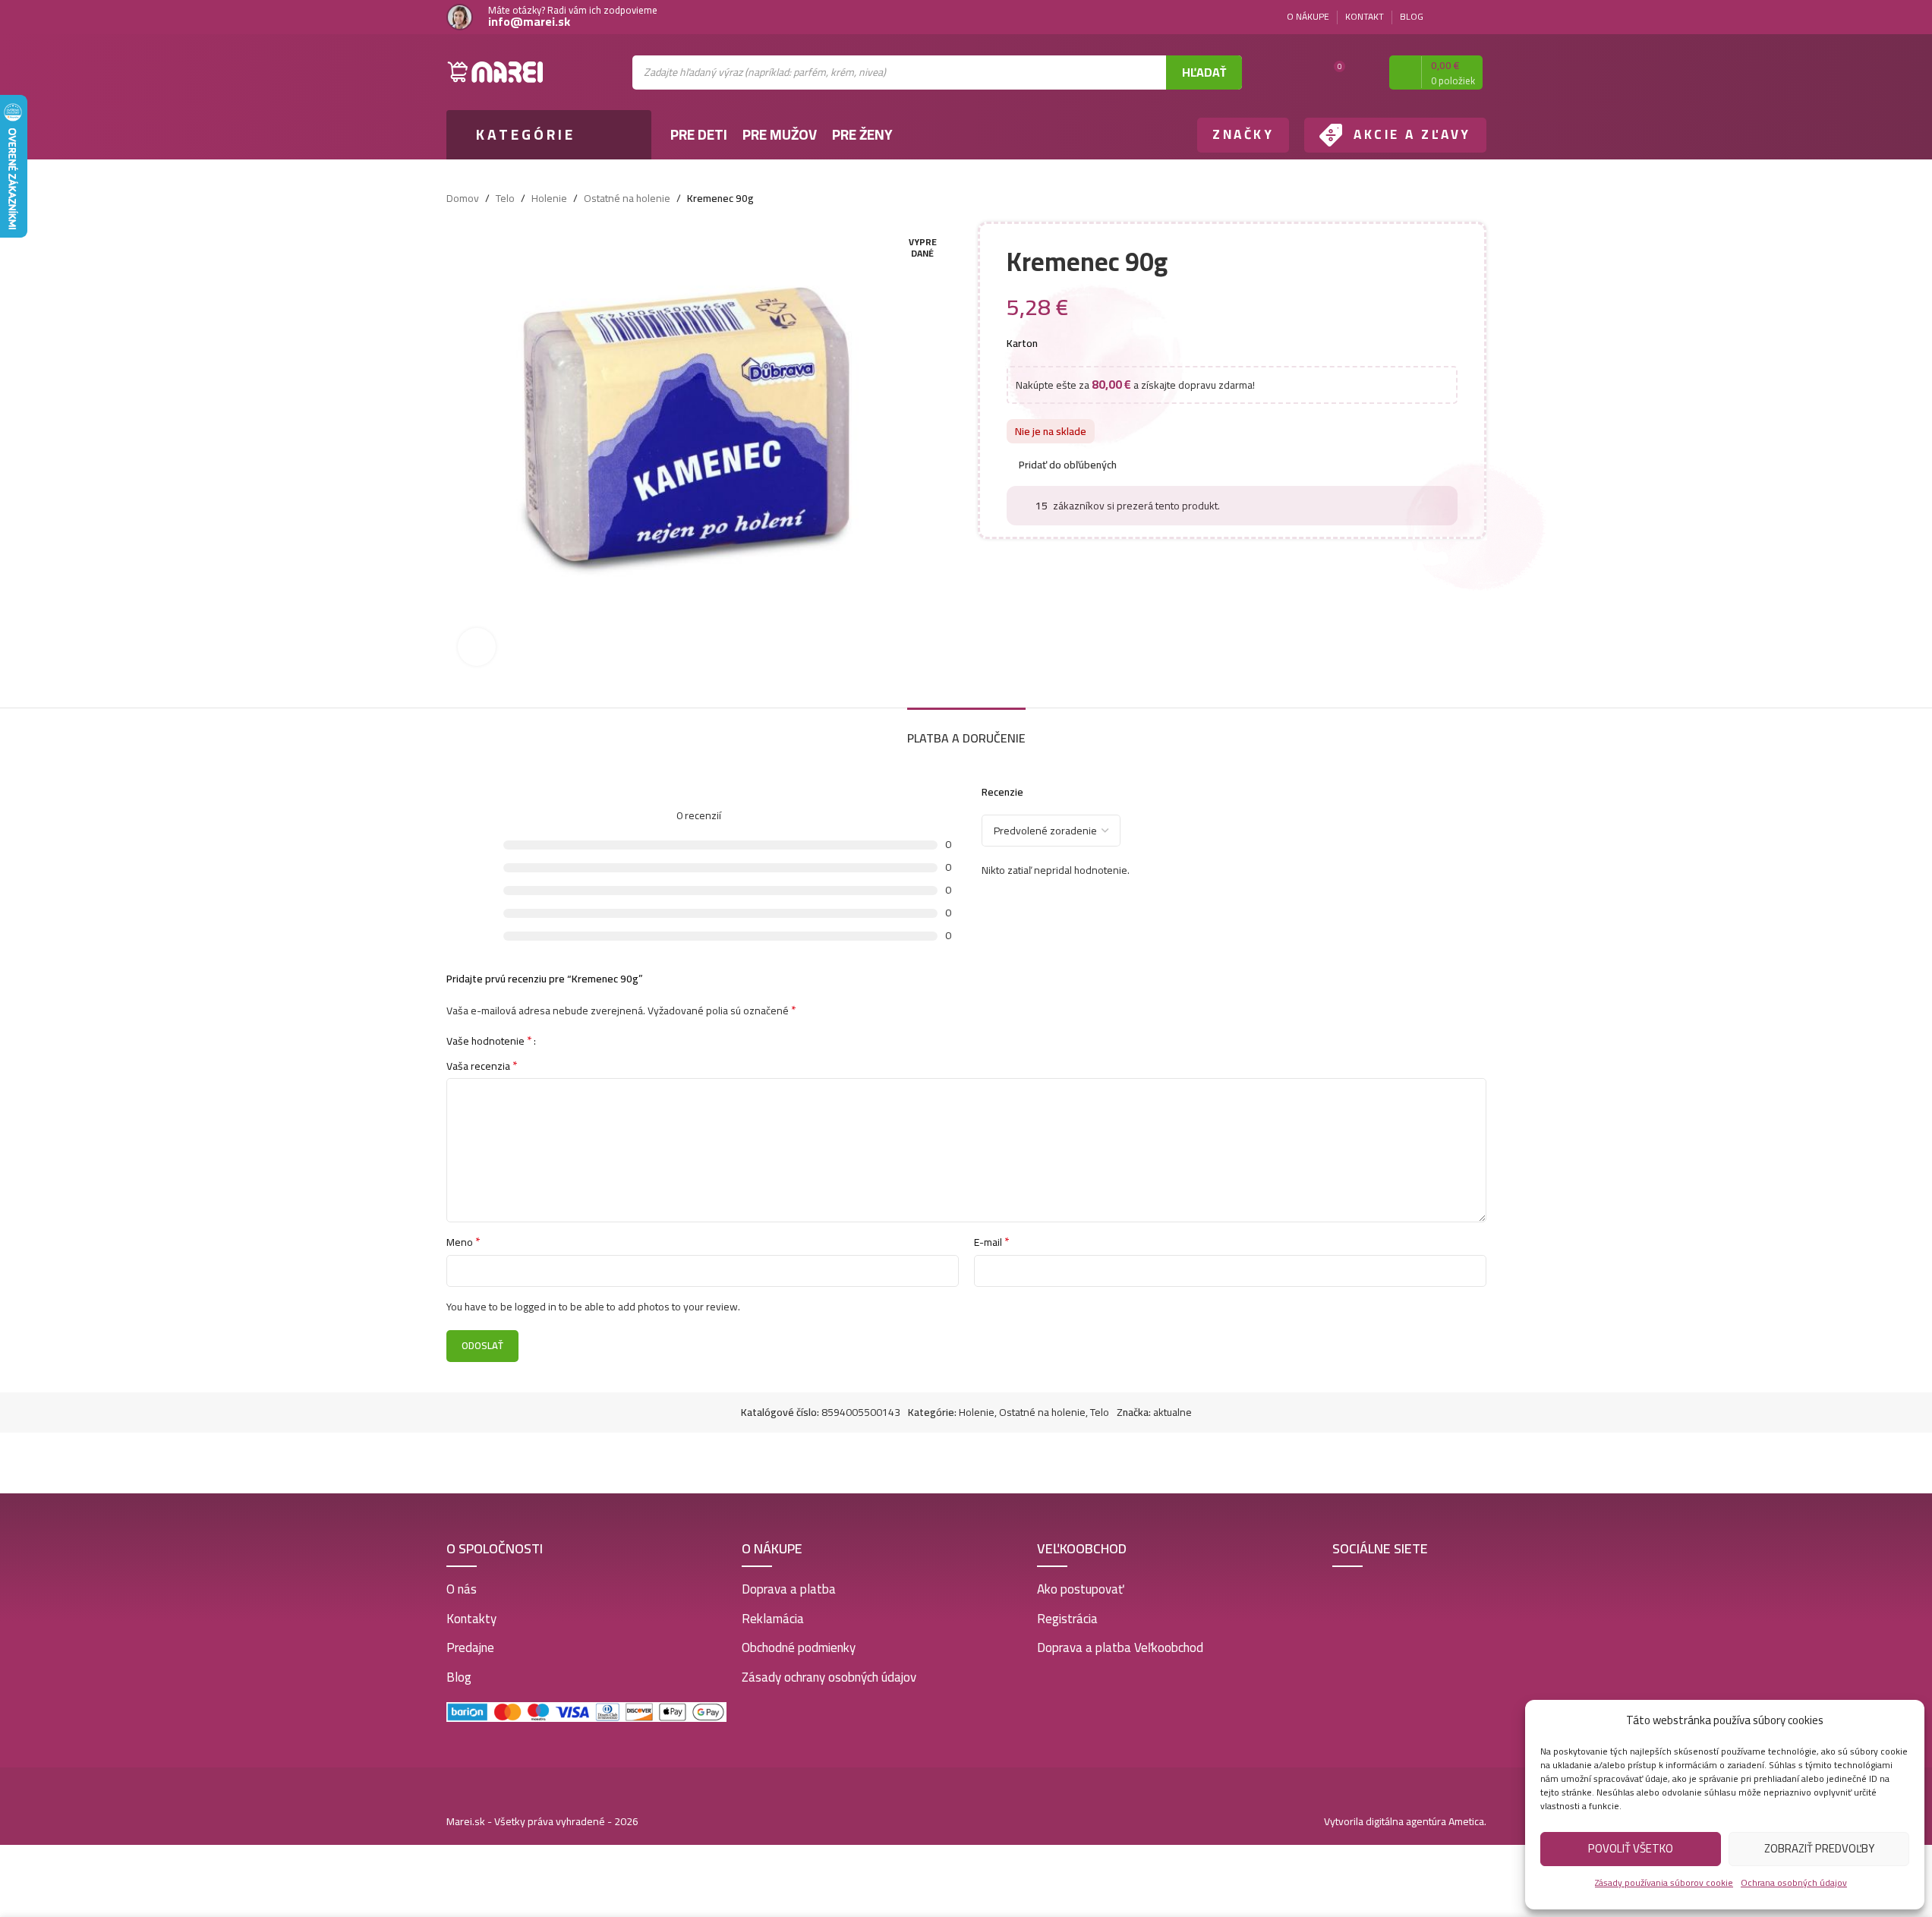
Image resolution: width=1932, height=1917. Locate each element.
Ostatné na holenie (627, 198)
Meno (463, 1242)
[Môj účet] (1364, 72)
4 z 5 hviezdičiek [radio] (587, 1040)
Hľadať (1204, 72)
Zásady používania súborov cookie (1664, 1882)
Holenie (549, 198)
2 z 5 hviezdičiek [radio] (564, 1040)
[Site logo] (496, 71)
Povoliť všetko (1631, 1848)
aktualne (1172, 1412)
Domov (463, 198)
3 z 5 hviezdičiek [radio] (576, 1040)
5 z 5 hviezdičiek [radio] (599, 1040)
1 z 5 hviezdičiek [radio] (553, 1040)
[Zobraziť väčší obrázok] (477, 647)
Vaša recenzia (482, 1066)
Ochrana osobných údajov (1794, 1882)
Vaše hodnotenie (489, 1040)
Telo (505, 198)
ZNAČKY (1243, 134)
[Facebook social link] (1459, 17)
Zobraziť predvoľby (1819, 1848)
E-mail (992, 1242)
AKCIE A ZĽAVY (1412, 134)
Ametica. (1467, 1821)
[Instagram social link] (1477, 17)
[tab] (966, 731)
